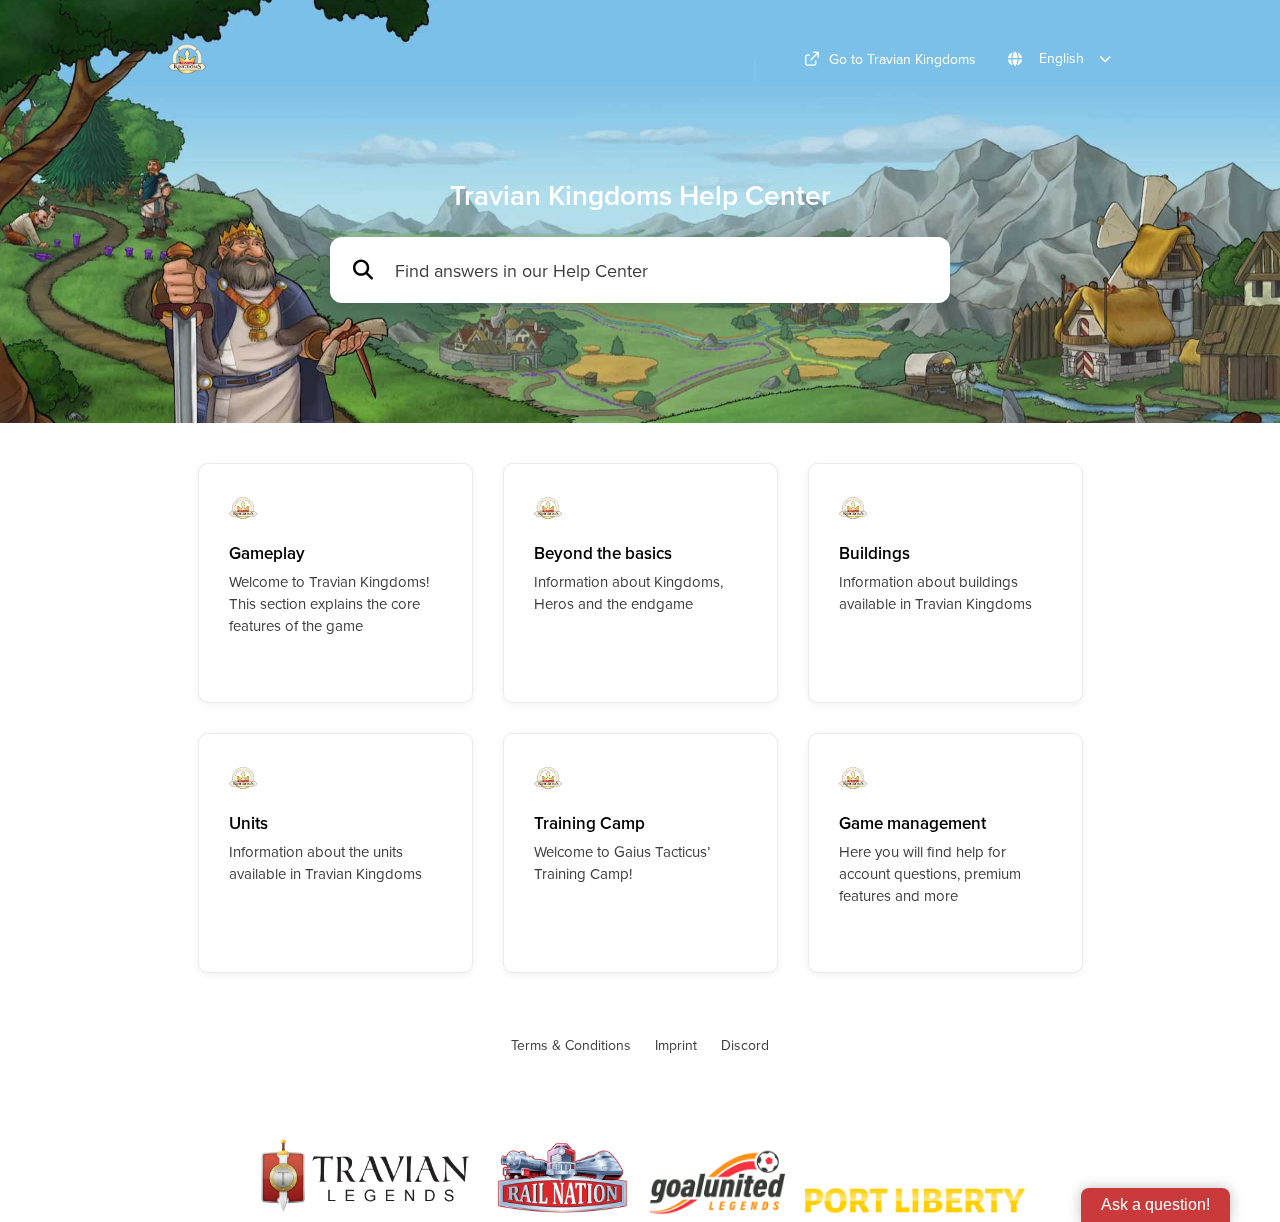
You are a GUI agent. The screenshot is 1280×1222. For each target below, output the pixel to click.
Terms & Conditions (571, 1045)
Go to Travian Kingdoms (902, 59)
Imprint (676, 1045)
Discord (745, 1045)
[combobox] (662, 270)
